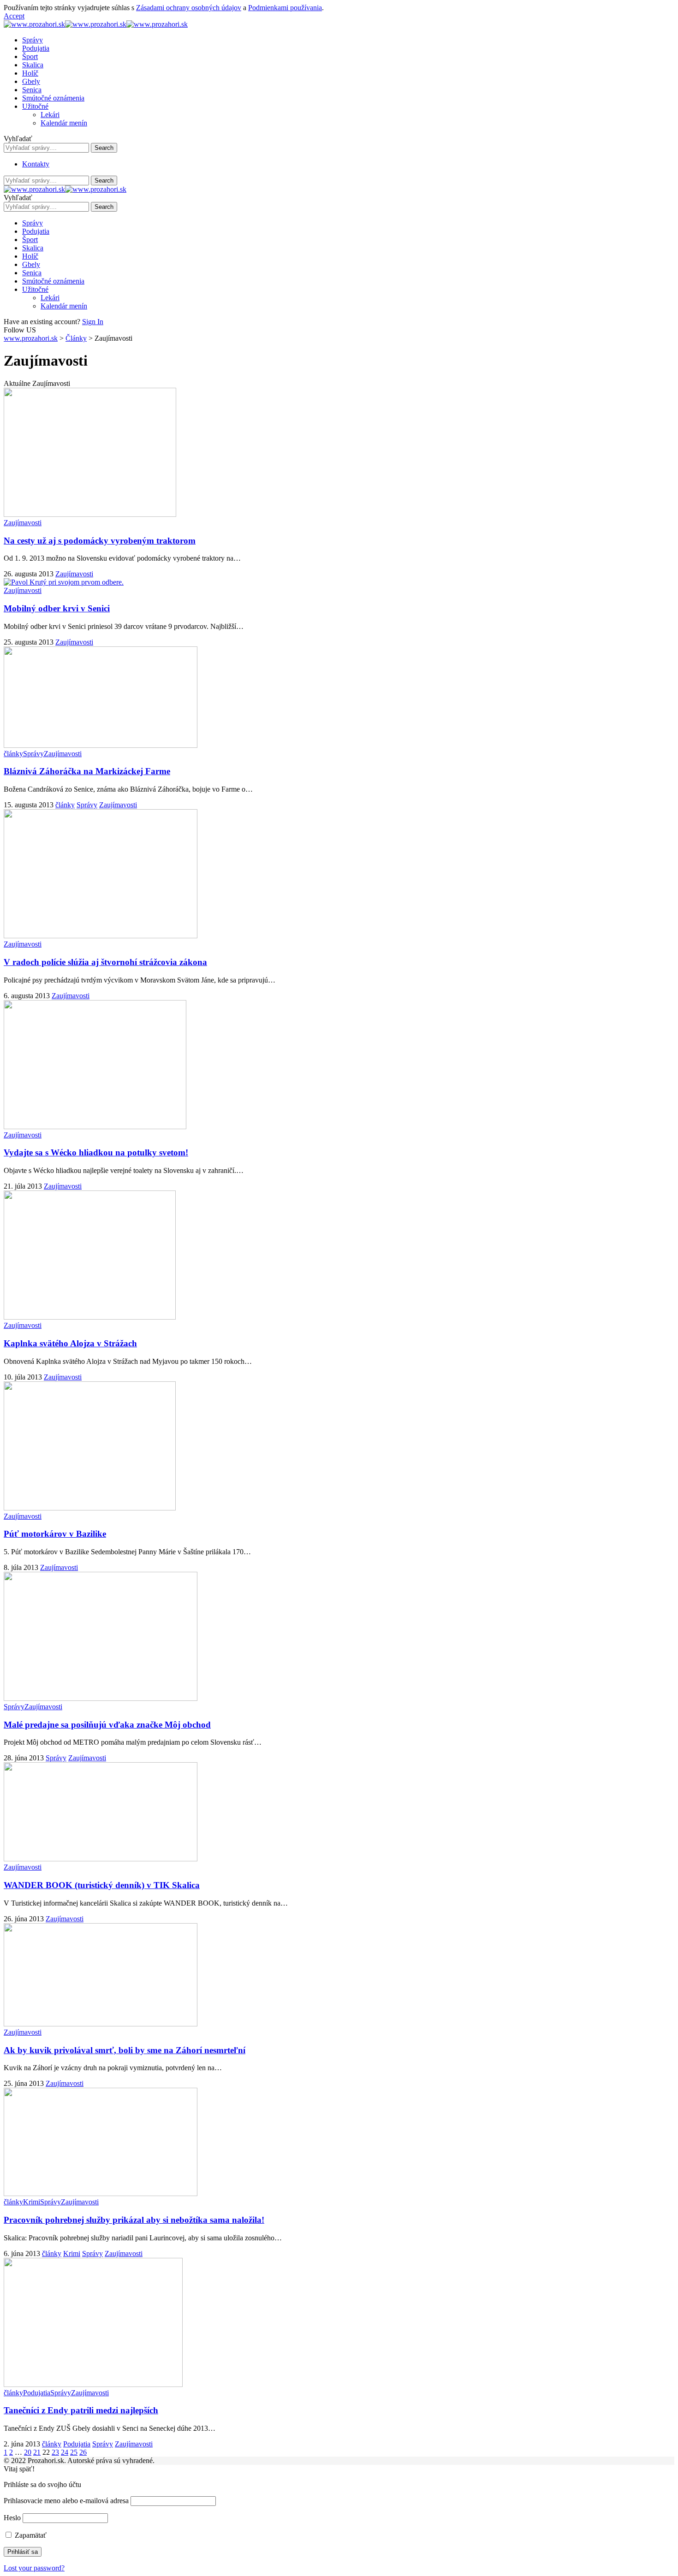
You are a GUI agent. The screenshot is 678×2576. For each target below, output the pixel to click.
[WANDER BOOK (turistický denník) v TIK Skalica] (101, 1859)
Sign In (93, 322)
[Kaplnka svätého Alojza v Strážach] (90, 1317)
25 (74, 2452)
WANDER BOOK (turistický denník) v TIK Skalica (102, 1885)
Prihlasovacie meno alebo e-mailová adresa (66, 2501)
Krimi (32, 2202)
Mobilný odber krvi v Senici (57, 608)
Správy (33, 754)
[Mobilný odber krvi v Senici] (64, 582)
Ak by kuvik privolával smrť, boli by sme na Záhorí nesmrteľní (125, 2050)
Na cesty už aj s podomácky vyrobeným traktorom (100, 541)
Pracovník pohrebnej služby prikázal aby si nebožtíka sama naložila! (134, 2220)
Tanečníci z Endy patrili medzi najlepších (81, 2410)
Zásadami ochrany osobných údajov (189, 8)
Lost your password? (34, 2568)
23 (55, 2452)
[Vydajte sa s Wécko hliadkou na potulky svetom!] (95, 1127)
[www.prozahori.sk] (96, 24)
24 (65, 2452)
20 (28, 2452)
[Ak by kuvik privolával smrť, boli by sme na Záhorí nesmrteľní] (101, 2024)
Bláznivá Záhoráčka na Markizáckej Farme (87, 771)
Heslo (12, 2518)
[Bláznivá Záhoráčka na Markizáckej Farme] (101, 745)
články (13, 754)
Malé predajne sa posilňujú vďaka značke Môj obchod (107, 1725)
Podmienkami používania (285, 8)
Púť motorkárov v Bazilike (55, 1534)
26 (83, 2452)
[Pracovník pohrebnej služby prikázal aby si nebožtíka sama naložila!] (101, 2194)
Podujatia (37, 2393)
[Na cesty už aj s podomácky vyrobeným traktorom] (90, 514)
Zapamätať (30, 2535)
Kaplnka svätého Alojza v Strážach (70, 1343)
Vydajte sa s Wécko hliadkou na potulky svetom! (96, 1152)
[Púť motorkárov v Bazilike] (90, 1508)
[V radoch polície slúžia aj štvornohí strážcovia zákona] (101, 936)
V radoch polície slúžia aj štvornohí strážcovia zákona (105, 962)
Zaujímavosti (23, 523)
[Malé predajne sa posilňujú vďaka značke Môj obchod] (101, 1698)
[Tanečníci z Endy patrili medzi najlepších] (93, 2384)
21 (37, 2452)
